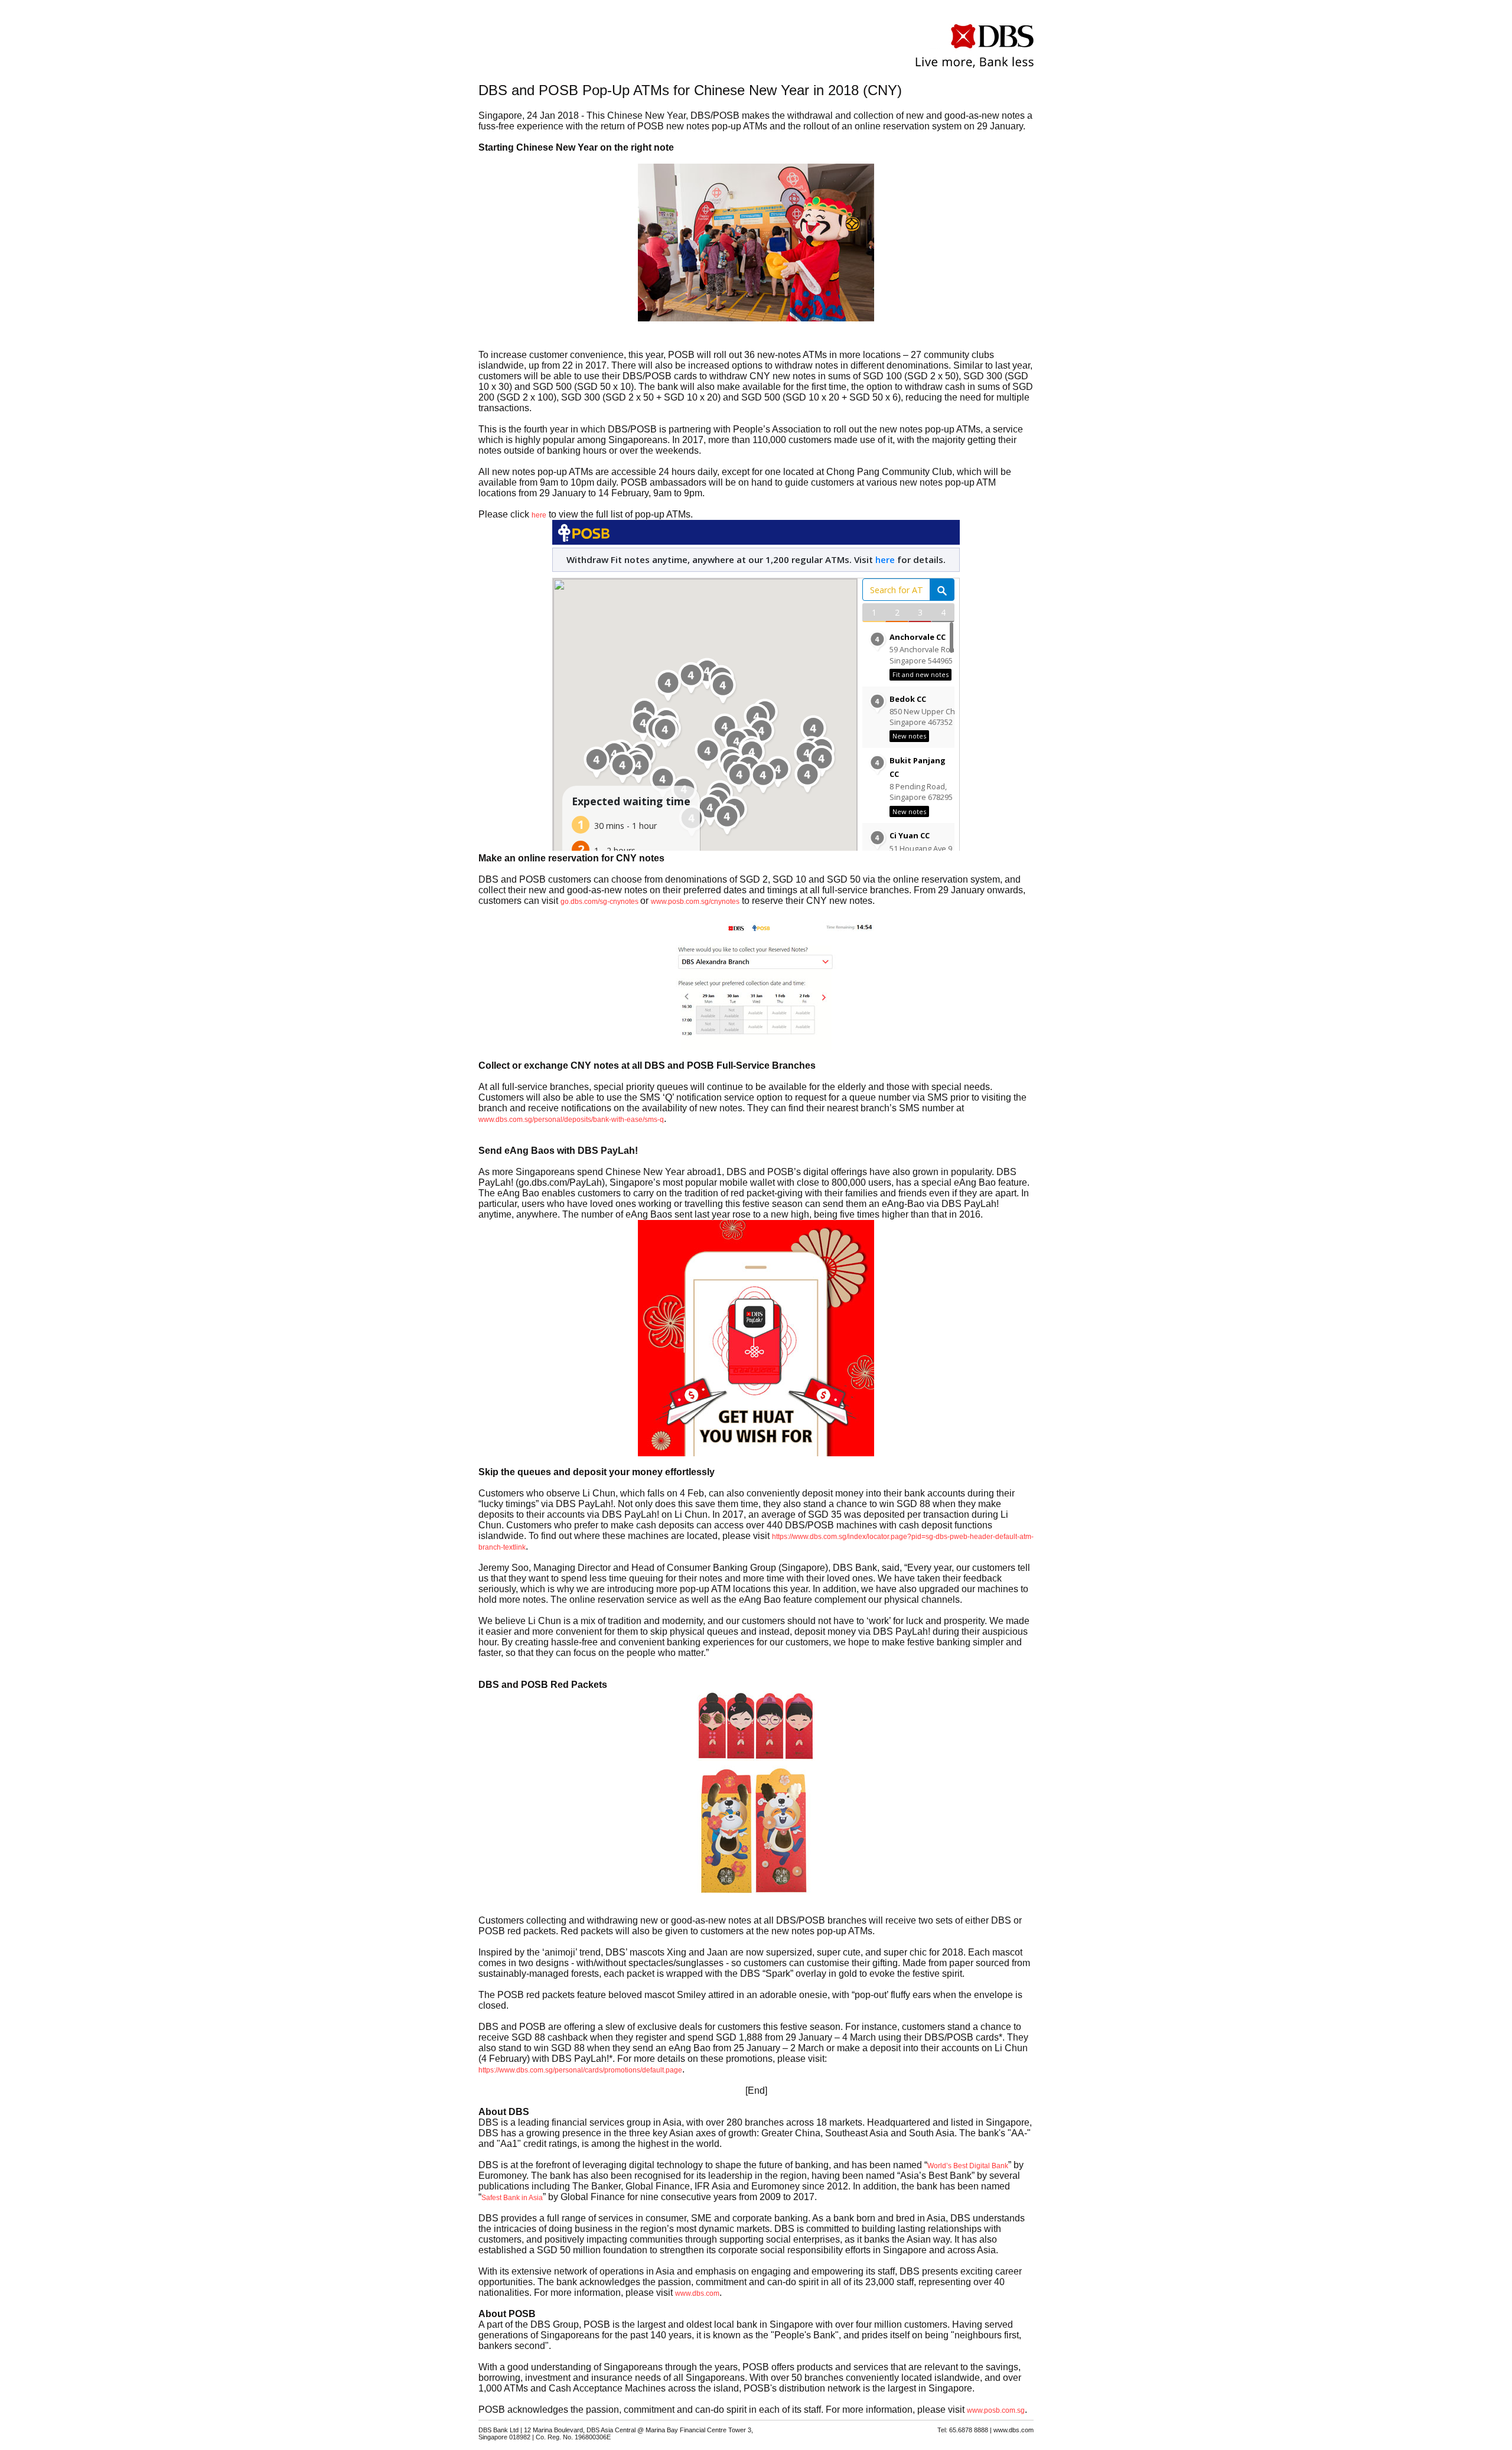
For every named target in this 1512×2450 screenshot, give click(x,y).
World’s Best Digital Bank (968, 2166)
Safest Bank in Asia (512, 2198)
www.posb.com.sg (996, 2410)
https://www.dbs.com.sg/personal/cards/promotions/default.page (580, 2070)
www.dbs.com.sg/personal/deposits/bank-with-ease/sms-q (571, 1120)
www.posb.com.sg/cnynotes (695, 902)
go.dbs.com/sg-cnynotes (600, 902)
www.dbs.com (697, 2293)
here (539, 515)
